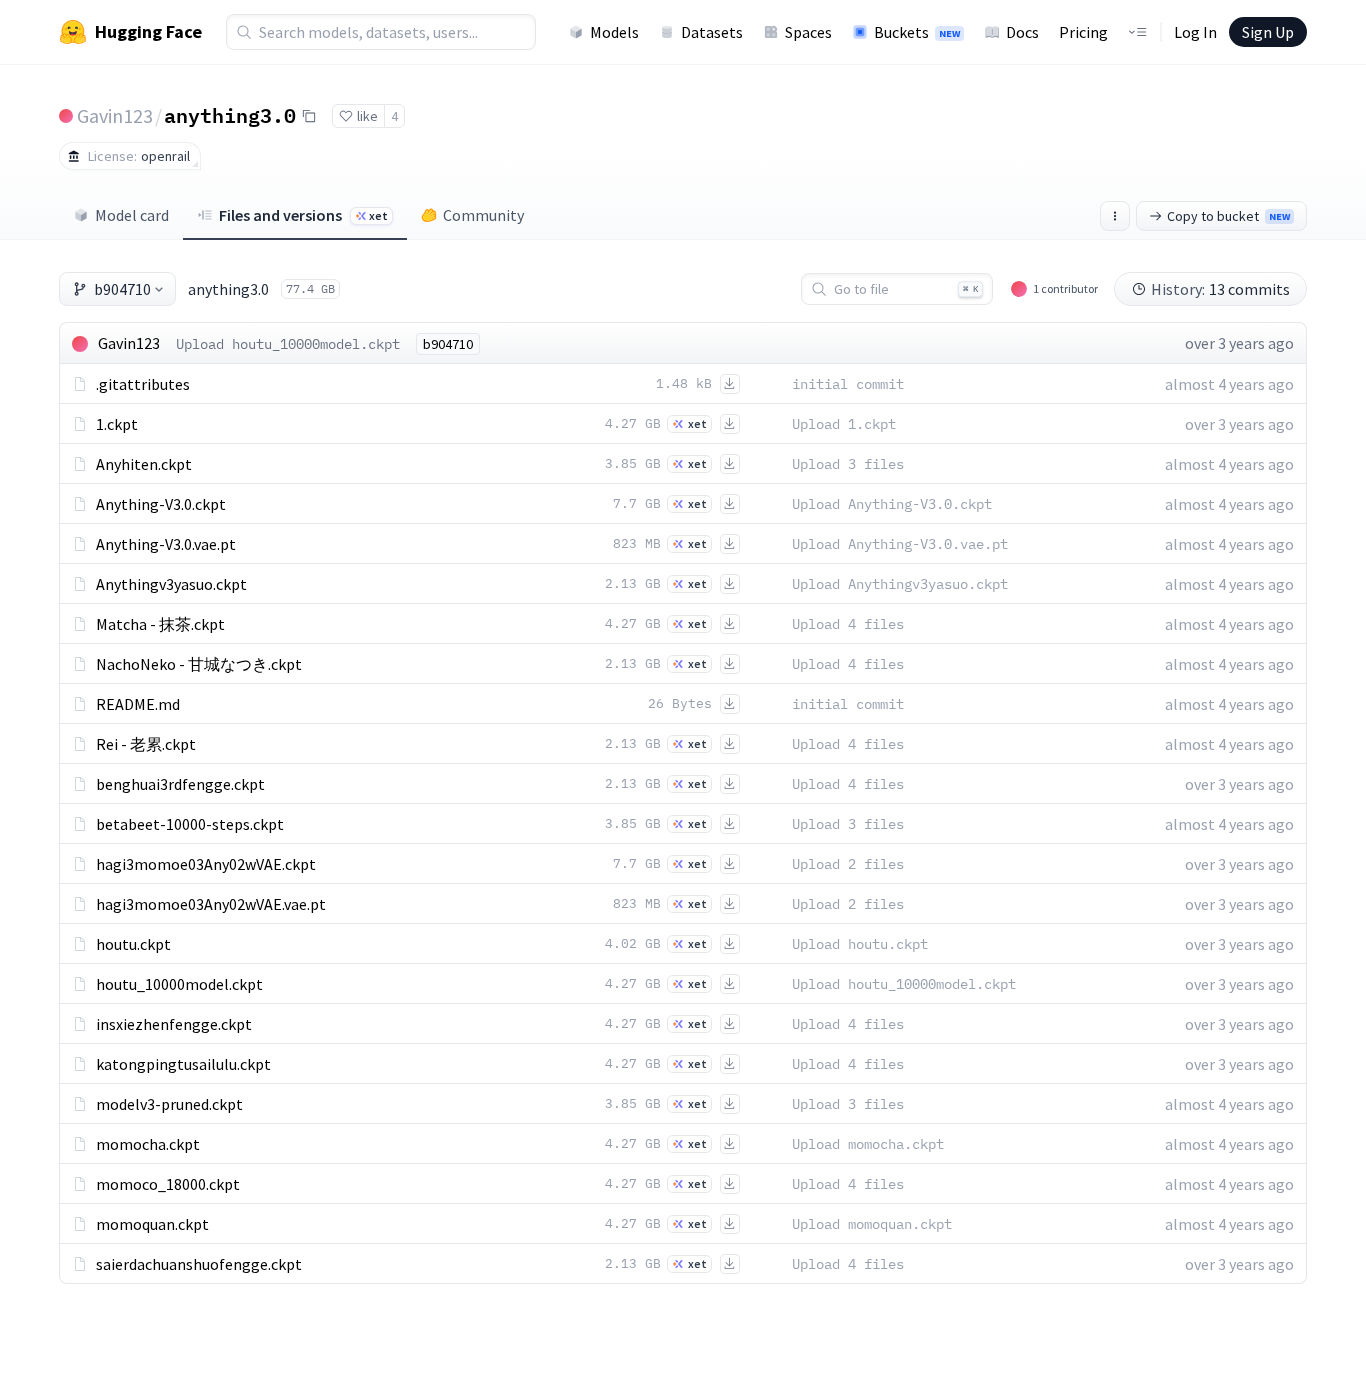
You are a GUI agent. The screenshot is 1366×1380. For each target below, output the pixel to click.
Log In (1195, 32)
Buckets (917, 32)
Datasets (712, 32)
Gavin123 (115, 115)
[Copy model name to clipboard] (309, 116)
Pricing (1083, 32)
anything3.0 (230, 115)
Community (483, 215)
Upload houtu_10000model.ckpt (288, 344)
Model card (132, 215)
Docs (1022, 32)
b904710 (122, 289)
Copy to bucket (1228, 216)
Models (614, 32)
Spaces (808, 32)
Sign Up (1268, 32)
